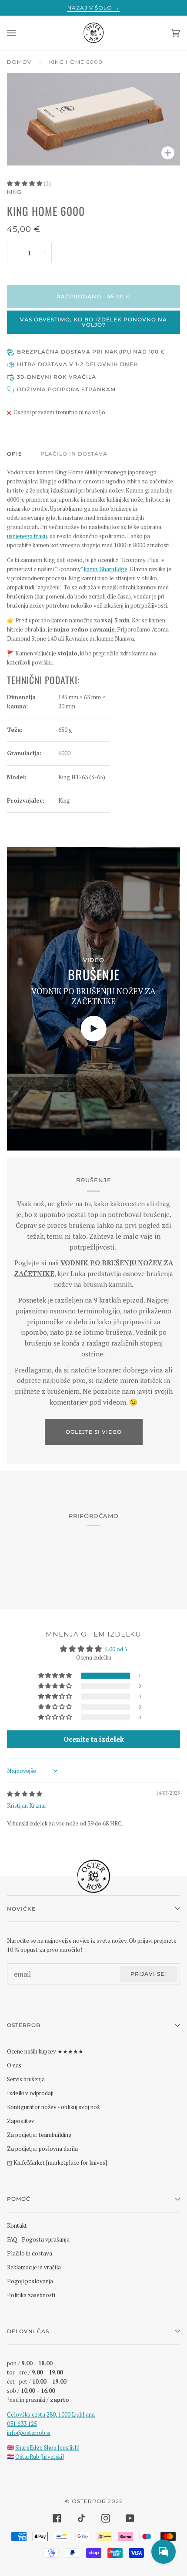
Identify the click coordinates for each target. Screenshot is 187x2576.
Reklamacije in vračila (34, 2267)
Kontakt (17, 2225)
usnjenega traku (27, 536)
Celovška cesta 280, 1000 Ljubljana (51, 2414)
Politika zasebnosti (31, 2295)
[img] (25, 1794)
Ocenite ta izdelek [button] (94, 1739)
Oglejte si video (94, 1432)
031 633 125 (22, 2424)
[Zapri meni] (20, 33)
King (14, 192)
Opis (14, 454)
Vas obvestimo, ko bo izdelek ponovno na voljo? (93, 322)
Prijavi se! (148, 1974)
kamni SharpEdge (106, 569)
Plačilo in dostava (74, 454)
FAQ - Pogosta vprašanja (38, 2239)
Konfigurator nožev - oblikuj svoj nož (53, 2107)
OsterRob (89, 2501)
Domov (19, 62)
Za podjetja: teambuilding (39, 2135)
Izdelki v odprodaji (30, 2093)
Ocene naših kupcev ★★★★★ (45, 2051)
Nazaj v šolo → (93, 8)
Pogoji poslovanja (30, 2281)
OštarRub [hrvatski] (40, 2457)
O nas (14, 2065)
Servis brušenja (26, 2079)
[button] (25, 183)
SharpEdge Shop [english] (47, 2447)
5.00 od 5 (116, 1649)
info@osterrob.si (29, 2433)
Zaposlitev (21, 2121)
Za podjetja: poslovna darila (42, 2149)
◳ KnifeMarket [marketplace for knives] (57, 2163)
